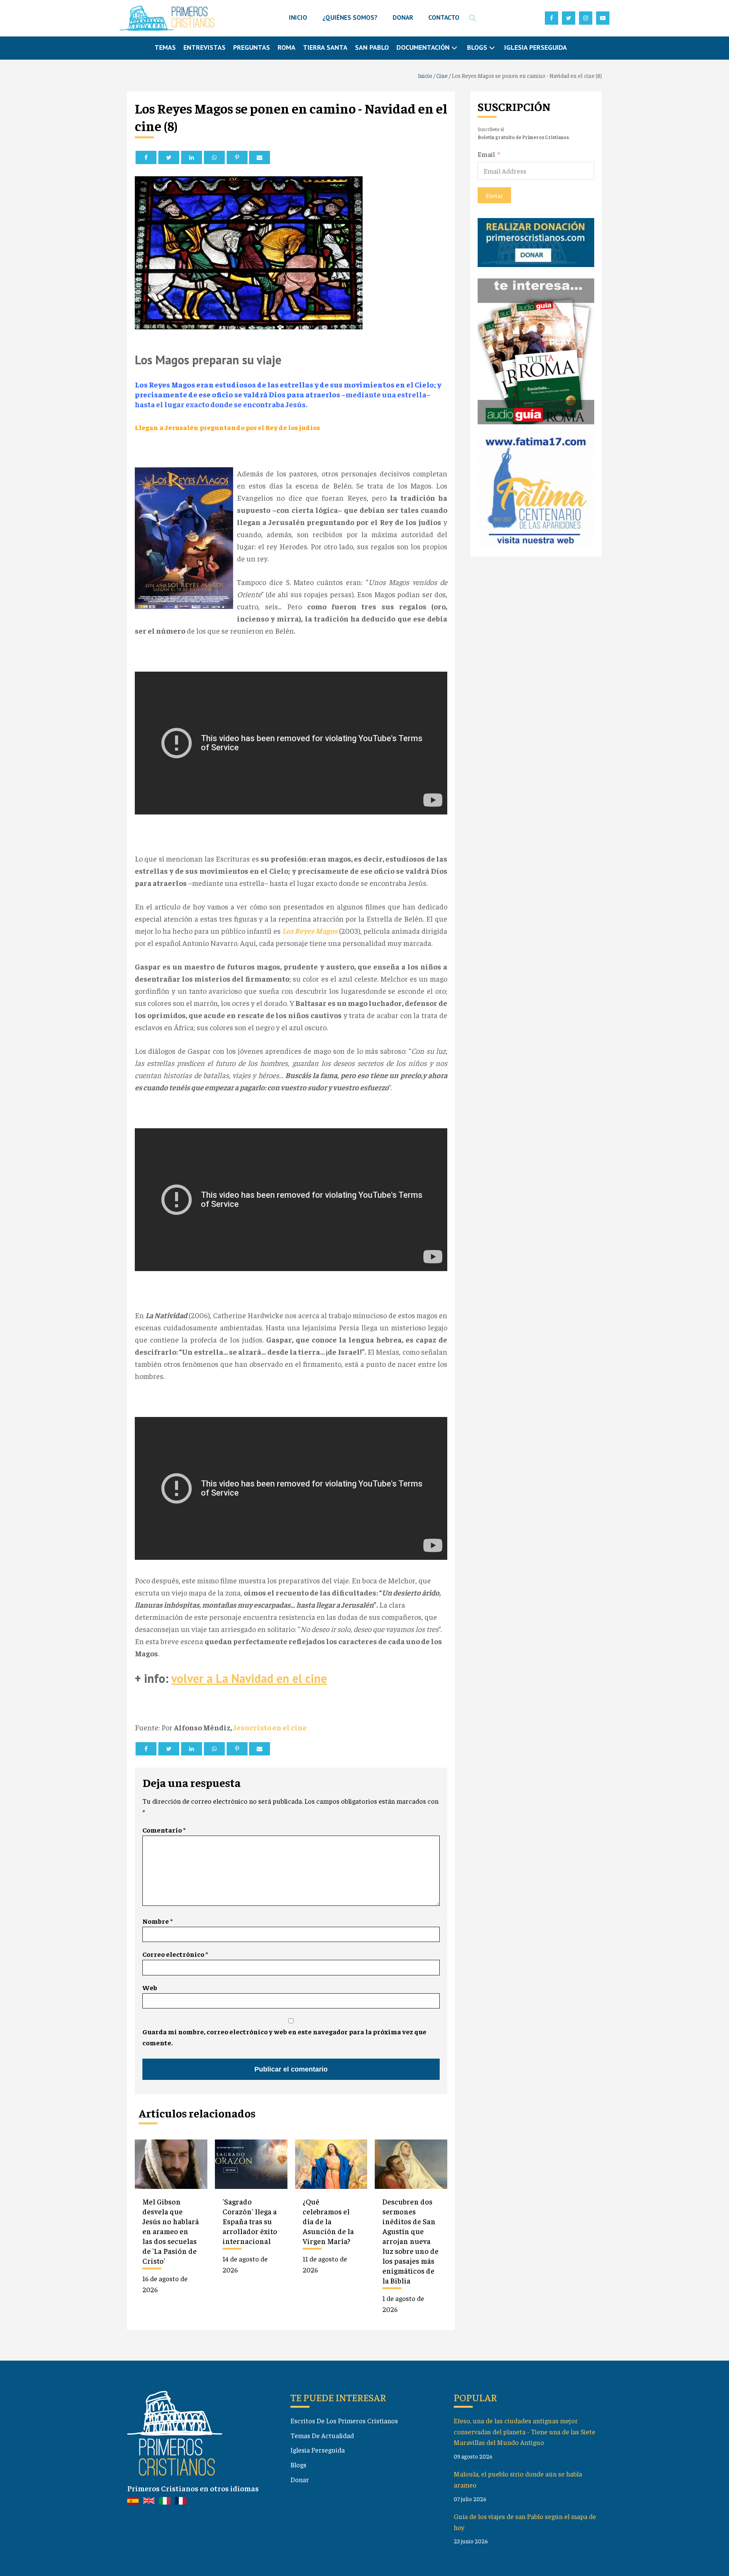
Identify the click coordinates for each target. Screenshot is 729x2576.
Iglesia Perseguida (536, 47)
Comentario (164, 1830)
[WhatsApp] (214, 157)
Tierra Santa (325, 47)
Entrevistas (204, 47)
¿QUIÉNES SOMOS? (350, 17)
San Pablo (372, 47)
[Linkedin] (192, 157)
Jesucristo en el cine (270, 1727)
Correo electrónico (175, 1954)
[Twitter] (169, 157)
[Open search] (473, 18)
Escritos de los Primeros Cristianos (344, 2420)
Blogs (298, 2465)
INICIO (298, 17)
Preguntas (252, 47)
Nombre (158, 1921)
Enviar (494, 195)
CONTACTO (444, 17)
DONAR (403, 17)
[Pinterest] (237, 157)
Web (150, 1987)
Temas (165, 47)
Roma (286, 47)
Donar (300, 2479)
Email (486, 154)
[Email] (260, 157)
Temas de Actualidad (322, 2435)
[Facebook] (146, 157)
